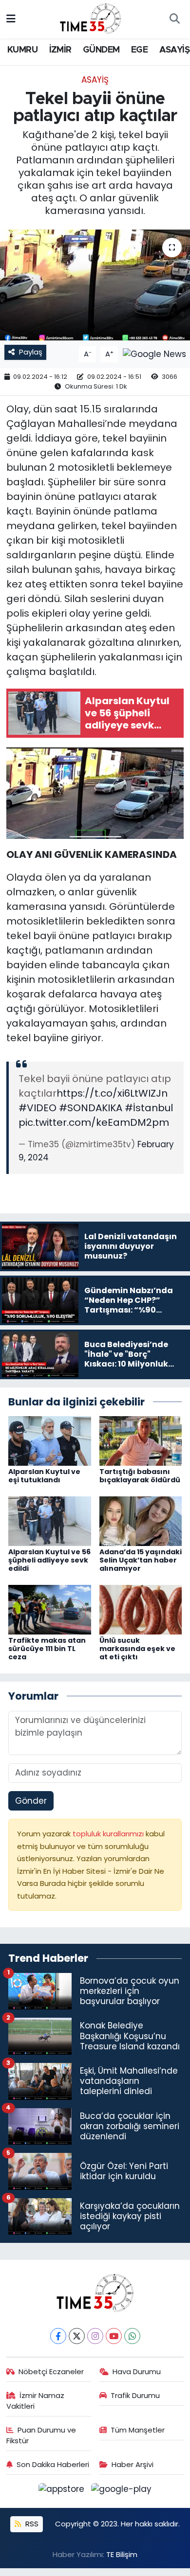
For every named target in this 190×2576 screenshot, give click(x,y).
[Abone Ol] (154, 354)
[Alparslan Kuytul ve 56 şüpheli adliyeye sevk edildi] (50, 1521)
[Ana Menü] (11, 19)
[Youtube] (114, 2336)
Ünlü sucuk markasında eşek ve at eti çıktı (137, 1649)
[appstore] (63, 2491)
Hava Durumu (137, 2372)
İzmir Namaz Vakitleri (36, 2401)
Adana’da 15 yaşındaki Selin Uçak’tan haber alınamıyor (141, 1560)
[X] (77, 2336)
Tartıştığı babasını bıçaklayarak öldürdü (140, 1476)
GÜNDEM (101, 50)
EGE (139, 50)
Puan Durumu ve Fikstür (41, 2435)
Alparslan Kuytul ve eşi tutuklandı (44, 1476)
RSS (31, 2524)
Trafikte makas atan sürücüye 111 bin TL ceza (47, 1649)
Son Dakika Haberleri (53, 2464)
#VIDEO (38, 1108)
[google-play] (122, 2491)
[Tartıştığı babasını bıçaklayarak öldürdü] (141, 1440)
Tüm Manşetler (138, 2430)
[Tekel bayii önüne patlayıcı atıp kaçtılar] (95, 285)
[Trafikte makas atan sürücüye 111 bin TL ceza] (50, 1609)
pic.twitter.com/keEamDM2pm (94, 1122)
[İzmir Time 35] (91, 18)
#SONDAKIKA (91, 1108)
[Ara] (174, 19)
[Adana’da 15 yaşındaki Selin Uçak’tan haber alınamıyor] (141, 1521)
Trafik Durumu (135, 2395)
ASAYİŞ (174, 50)
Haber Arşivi (133, 2464)
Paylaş (31, 352)
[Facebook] (58, 2336)
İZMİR (60, 50)
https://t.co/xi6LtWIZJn (112, 1093)
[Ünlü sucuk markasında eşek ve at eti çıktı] (141, 1609)
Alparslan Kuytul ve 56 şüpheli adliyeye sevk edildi (49, 1560)
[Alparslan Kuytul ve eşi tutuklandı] (50, 1440)
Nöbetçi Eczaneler (51, 2372)
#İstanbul (149, 1108)
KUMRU (22, 50)
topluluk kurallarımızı (109, 1834)
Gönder (31, 1801)
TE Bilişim (122, 2554)
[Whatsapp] (132, 2336)
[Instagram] (95, 2336)
